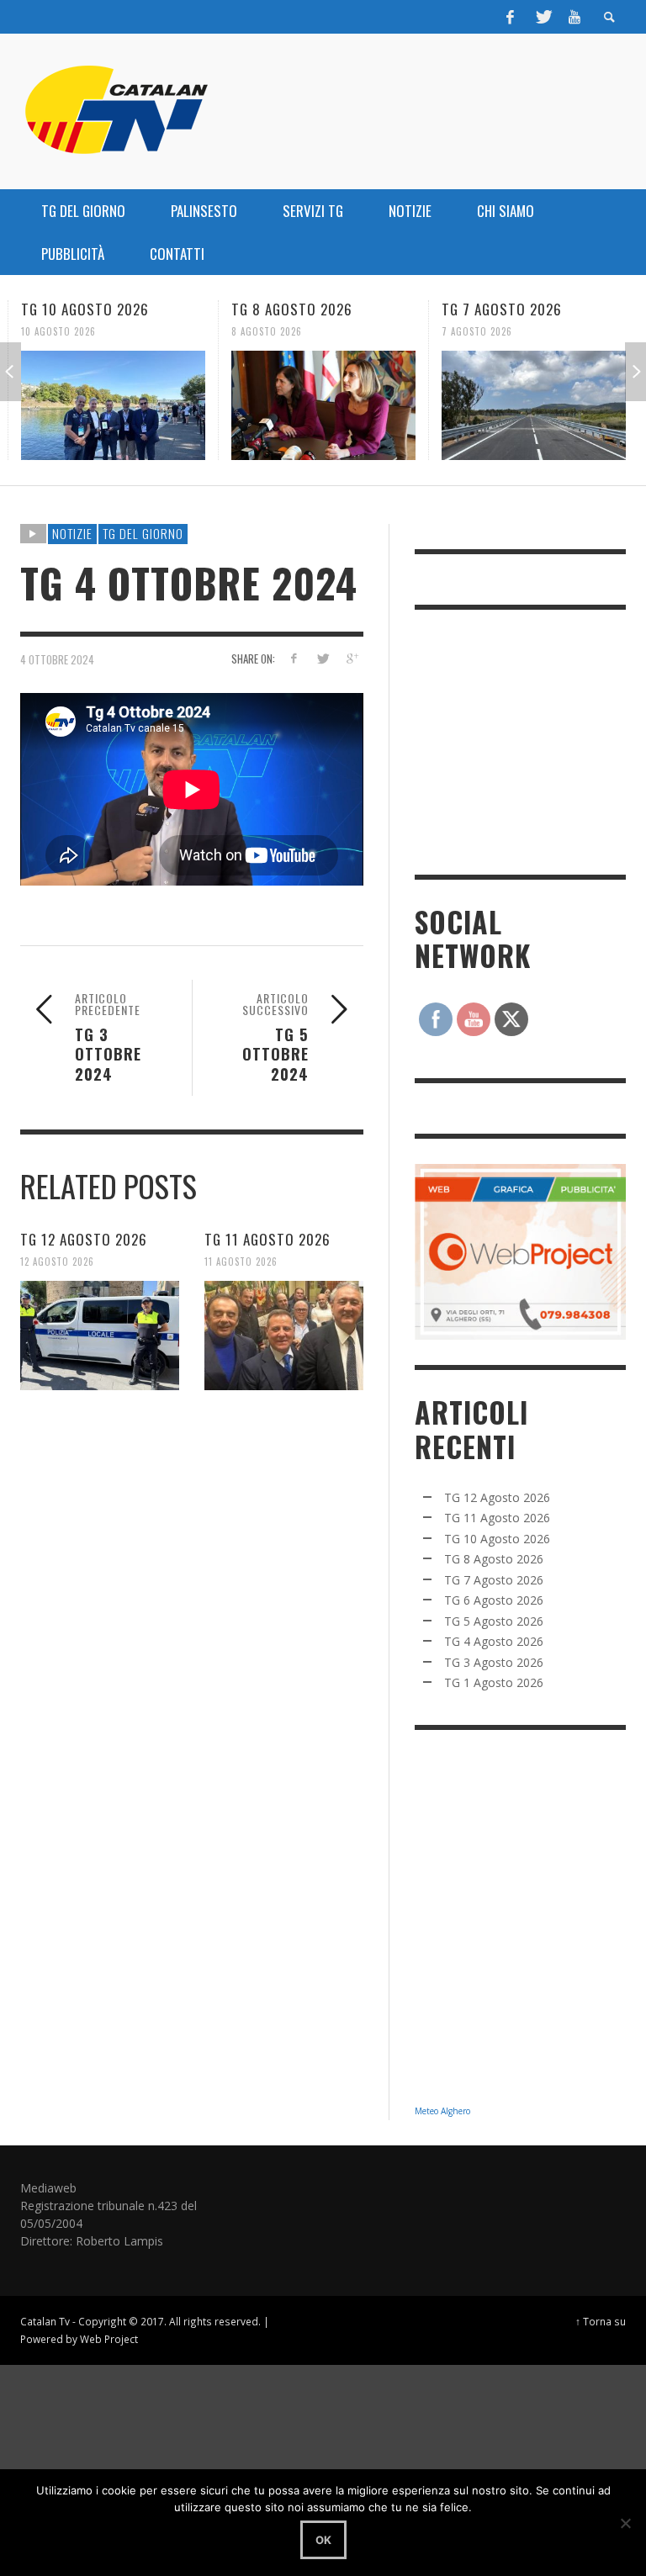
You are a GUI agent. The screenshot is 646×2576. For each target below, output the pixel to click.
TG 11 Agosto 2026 (267, 1239)
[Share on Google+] (352, 658)
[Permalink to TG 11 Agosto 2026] (284, 1336)
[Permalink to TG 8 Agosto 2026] (323, 405)
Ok (323, 2540)
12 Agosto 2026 (57, 1262)
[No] (625, 2523)
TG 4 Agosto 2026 (494, 1641)
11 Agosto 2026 (241, 1262)
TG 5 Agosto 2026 (494, 1621)
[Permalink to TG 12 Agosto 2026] (100, 1336)
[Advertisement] (530, 740)
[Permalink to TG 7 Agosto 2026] (534, 405)
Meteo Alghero (442, 2111)
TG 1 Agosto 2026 (494, 1682)
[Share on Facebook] (293, 658)
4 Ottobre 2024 (57, 659)
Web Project (109, 2339)
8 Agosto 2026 (267, 331)
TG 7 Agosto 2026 (502, 309)
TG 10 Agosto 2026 (85, 309)
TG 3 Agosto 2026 (494, 1662)
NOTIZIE (72, 533)
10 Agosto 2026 (58, 331)
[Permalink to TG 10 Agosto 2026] (113, 405)
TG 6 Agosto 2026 (494, 1600)
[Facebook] (511, 17)
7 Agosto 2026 (477, 331)
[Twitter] (543, 17)
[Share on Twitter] (323, 658)
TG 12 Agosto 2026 (84, 1239)
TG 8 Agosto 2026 (292, 309)
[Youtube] (575, 17)
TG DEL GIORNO (143, 533)
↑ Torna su (601, 2321)
